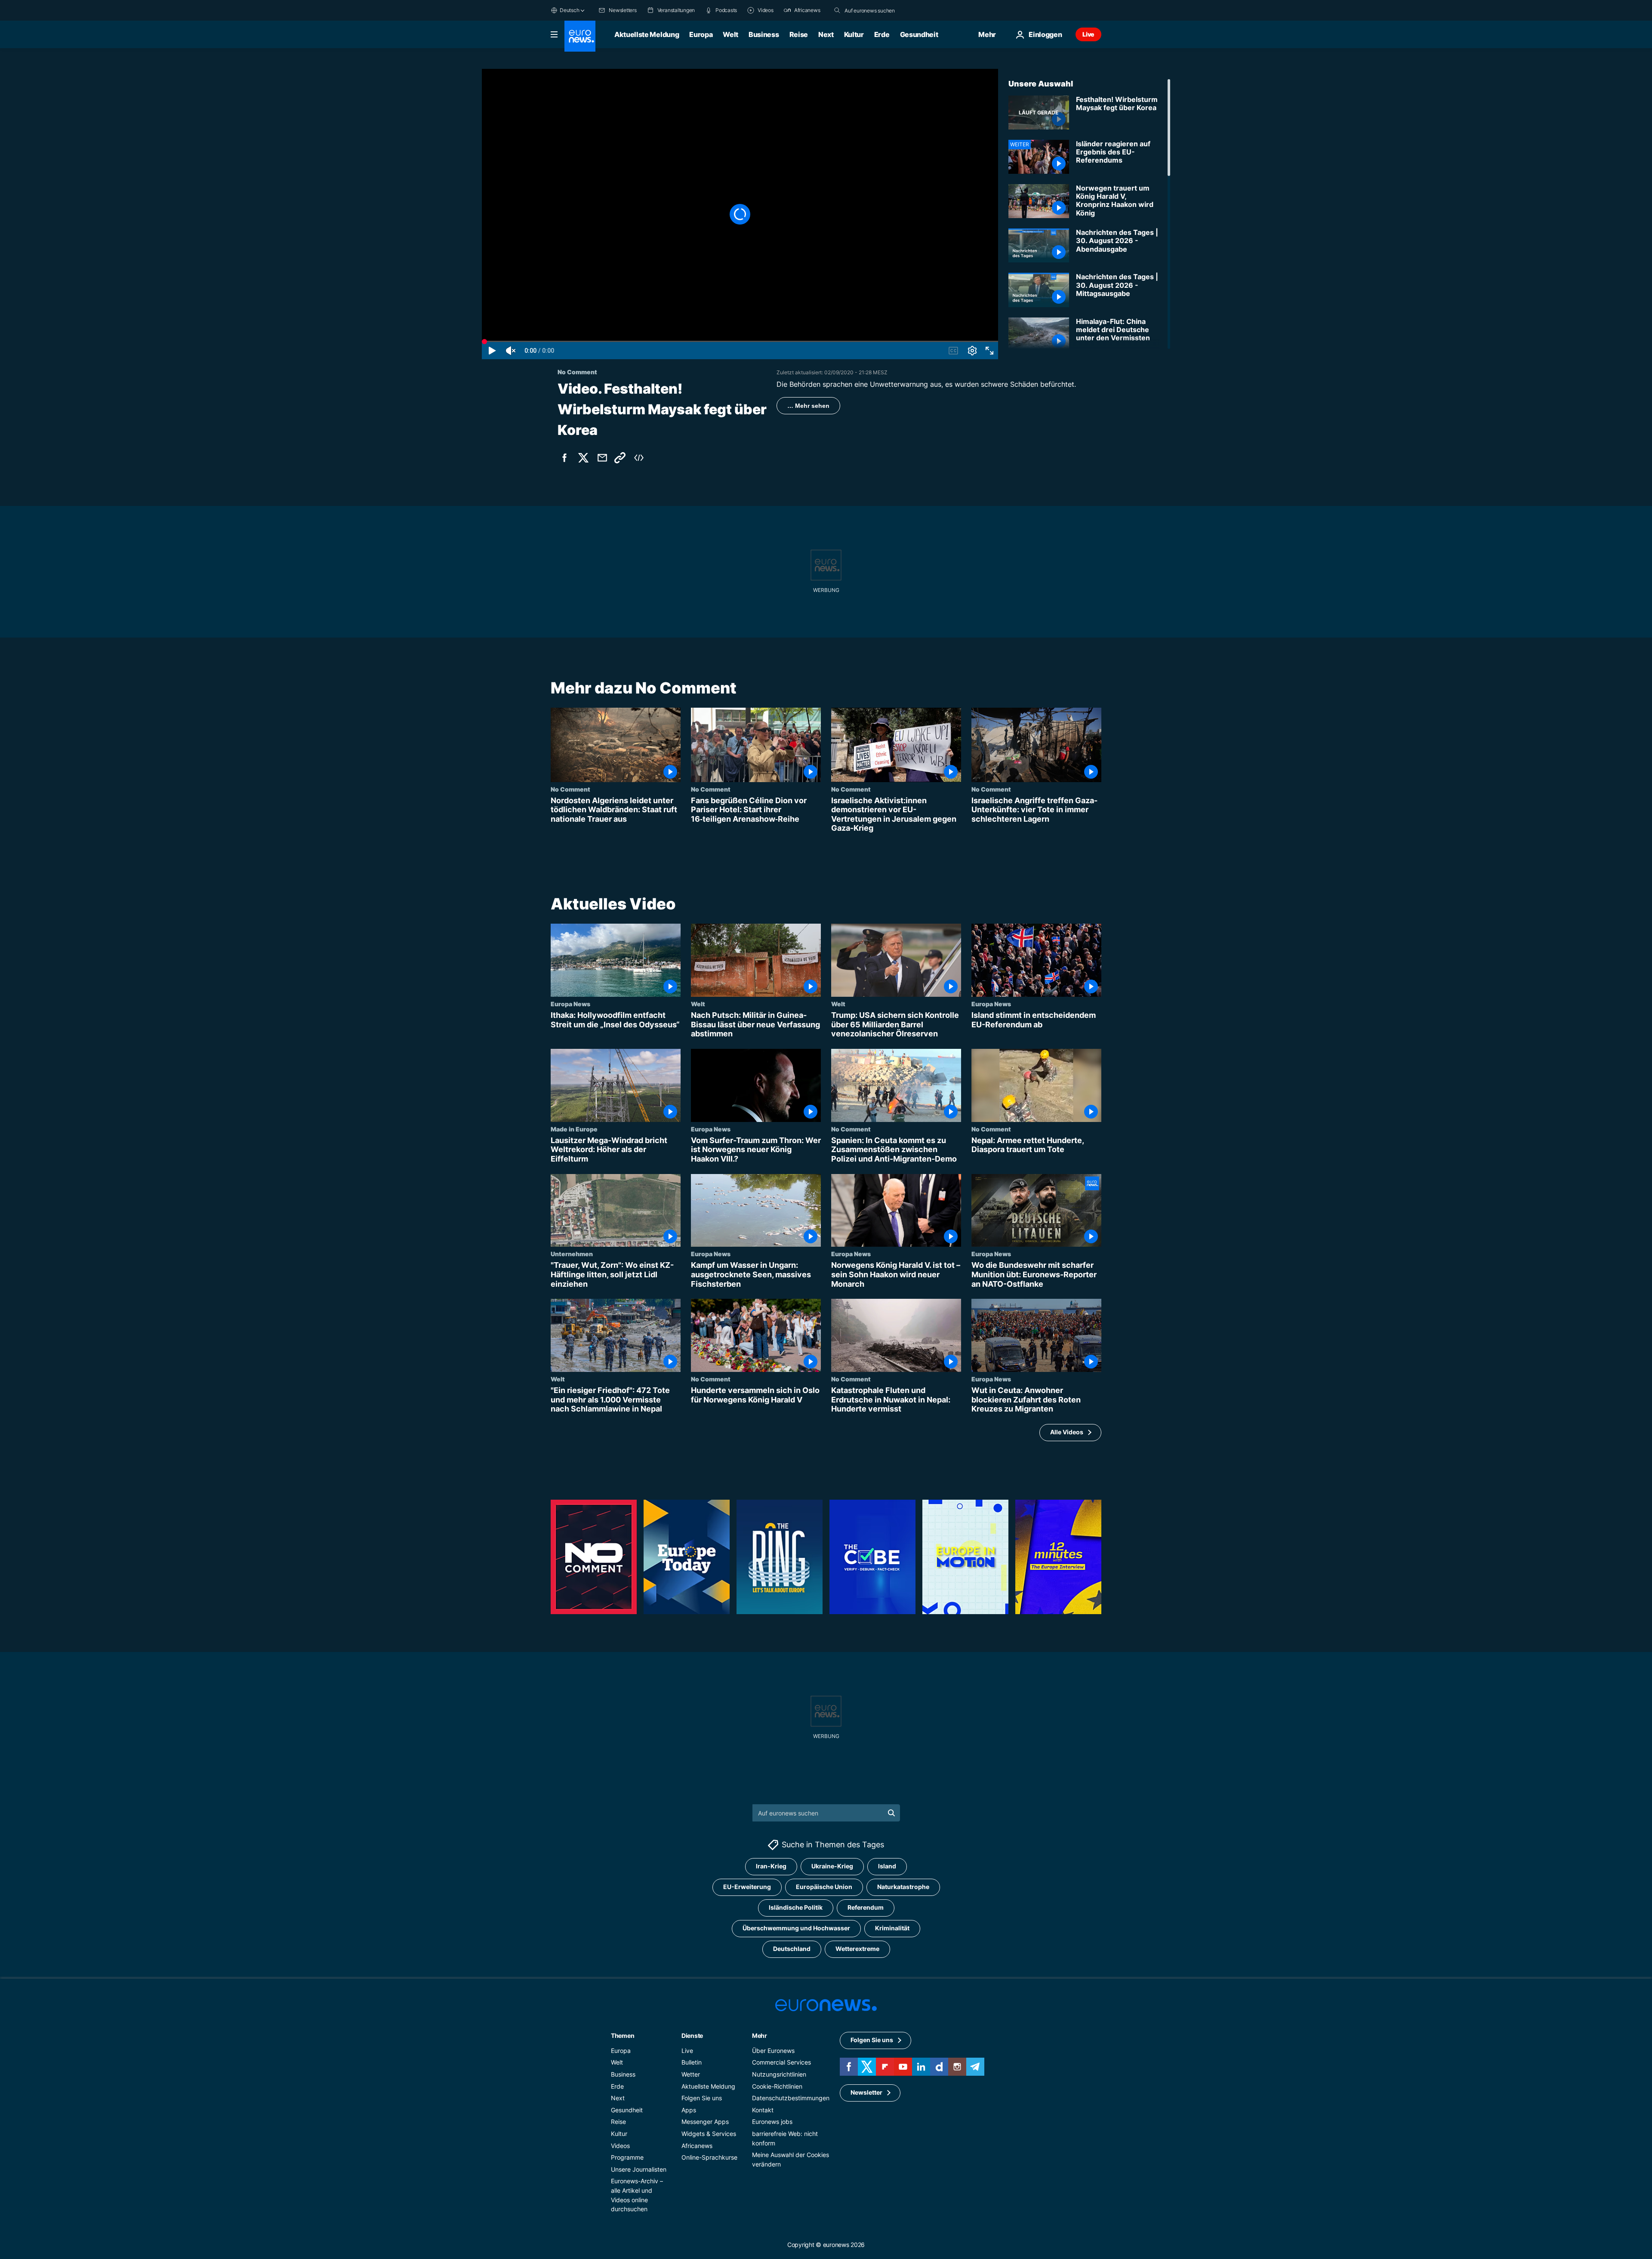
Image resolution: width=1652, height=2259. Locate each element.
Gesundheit (919, 34)
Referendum (866, 1908)
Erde (882, 34)
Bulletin (692, 2063)
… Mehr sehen (808, 406)
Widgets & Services (709, 2134)
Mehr (760, 2036)
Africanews (697, 2146)
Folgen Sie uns (702, 2098)
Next (826, 34)
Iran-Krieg (771, 1866)
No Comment (570, 789)
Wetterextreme (857, 1949)
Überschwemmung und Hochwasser (796, 1928)
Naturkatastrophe (903, 1887)
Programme (627, 2158)
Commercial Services (781, 2063)
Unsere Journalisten (639, 2169)
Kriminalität (892, 1928)
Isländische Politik (796, 1908)
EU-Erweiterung (747, 1887)
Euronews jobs (772, 2122)
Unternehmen (572, 1254)
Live (1088, 34)
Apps (689, 2110)
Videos (620, 2146)
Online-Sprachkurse (709, 2158)
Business (764, 34)
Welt (730, 34)
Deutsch (569, 10)
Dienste (692, 2036)
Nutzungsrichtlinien (779, 2074)
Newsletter (866, 2093)
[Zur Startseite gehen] (580, 36)
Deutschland (792, 1949)
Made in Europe (574, 1129)
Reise (799, 34)
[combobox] (881, 10)
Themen (623, 2036)
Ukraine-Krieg (832, 1866)
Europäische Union (824, 1887)
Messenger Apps (705, 2122)
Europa (701, 34)
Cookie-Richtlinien (777, 2086)
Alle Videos (1067, 1432)
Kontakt (763, 2110)
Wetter (691, 2074)
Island (887, 1866)
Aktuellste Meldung (647, 34)
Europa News (570, 1004)
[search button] (837, 10)
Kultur (854, 34)
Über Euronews (773, 2051)
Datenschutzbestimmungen (791, 2098)
